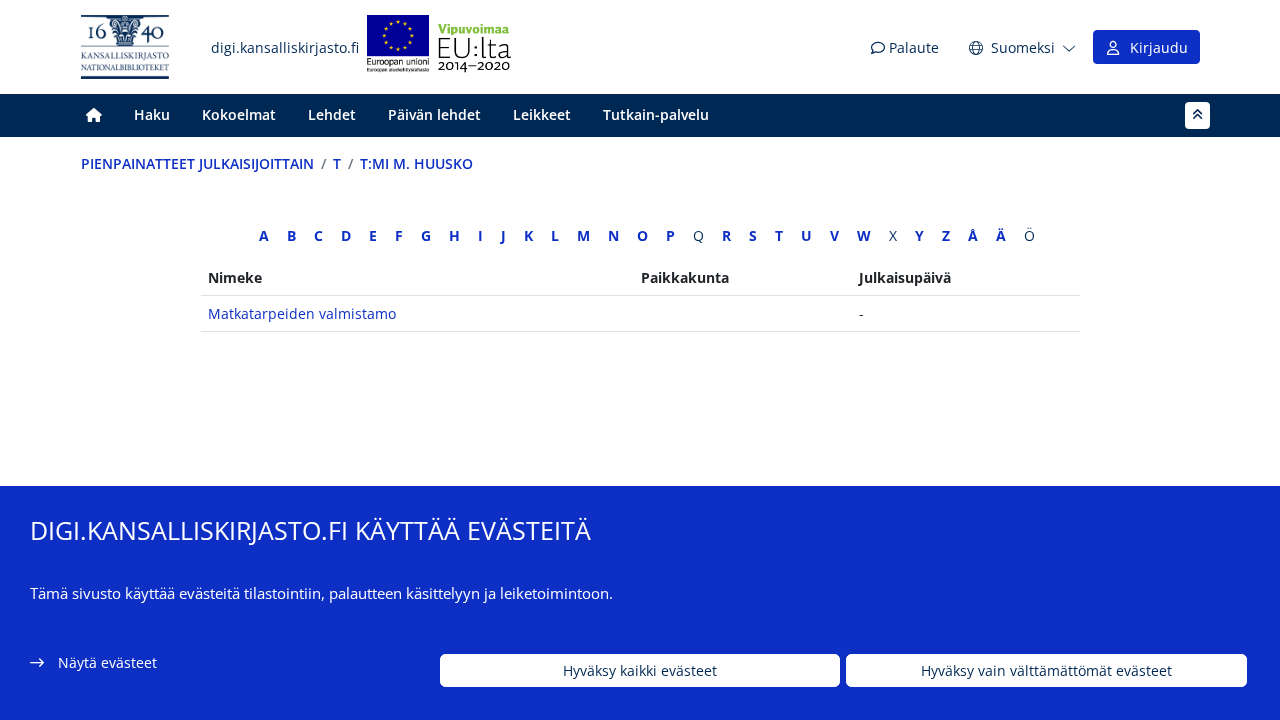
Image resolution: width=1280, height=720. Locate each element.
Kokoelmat (239, 114)
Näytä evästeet (107, 662)
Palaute (912, 47)
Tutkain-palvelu (656, 114)
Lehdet (332, 114)
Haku (152, 114)
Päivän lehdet (434, 114)
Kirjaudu (1155, 47)
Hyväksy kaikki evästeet (640, 670)
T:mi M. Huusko (416, 163)
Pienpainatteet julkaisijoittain (197, 163)
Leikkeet (542, 114)
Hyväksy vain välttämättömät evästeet (1046, 670)
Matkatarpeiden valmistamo (302, 313)
